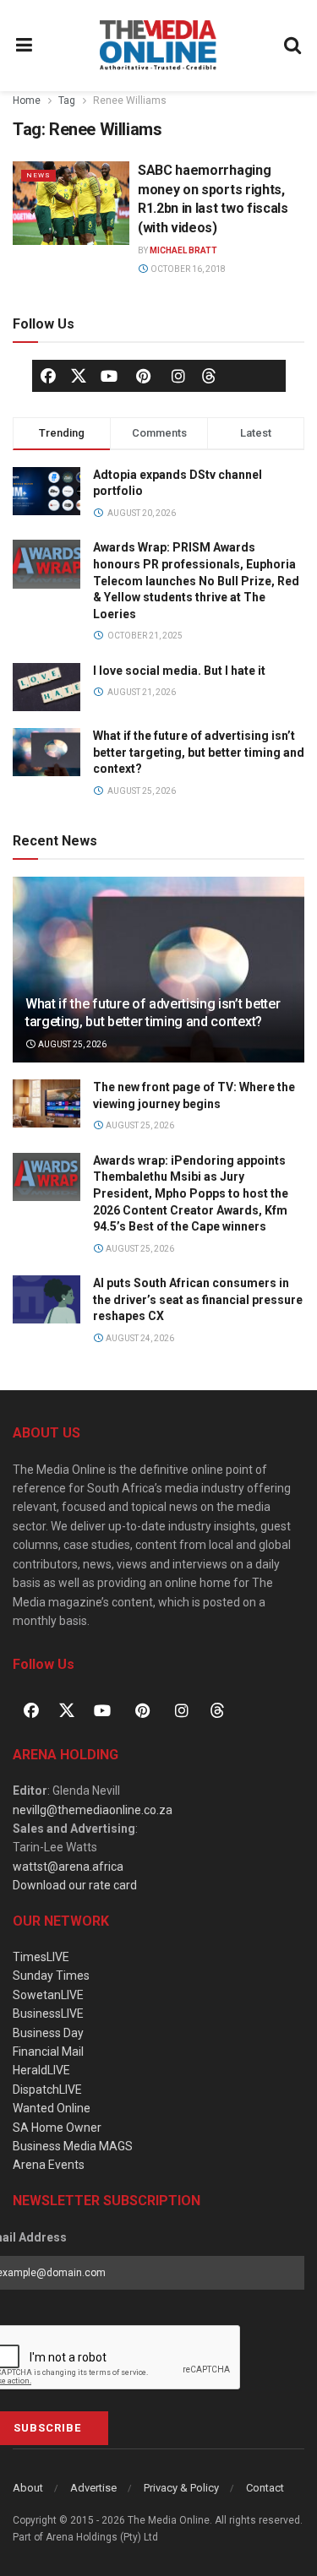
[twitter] (79, 374)
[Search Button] (293, 46)
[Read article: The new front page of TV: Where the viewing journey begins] (46, 1103)
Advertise (93, 2488)
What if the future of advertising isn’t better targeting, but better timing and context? (199, 752)
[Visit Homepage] (158, 46)
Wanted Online (52, 2108)
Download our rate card (75, 1885)
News (38, 175)
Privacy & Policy (181, 2488)
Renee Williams (130, 101)
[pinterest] (144, 376)
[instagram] (178, 376)
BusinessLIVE (48, 2014)
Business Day (48, 2033)
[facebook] (48, 376)
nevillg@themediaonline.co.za (93, 1810)
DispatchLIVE (47, 2090)
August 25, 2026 (71, 1044)
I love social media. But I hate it (179, 671)
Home (27, 101)
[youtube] (109, 376)
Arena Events (49, 2165)
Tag (67, 101)
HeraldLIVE (41, 2070)
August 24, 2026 (139, 1338)
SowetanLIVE (48, 1995)
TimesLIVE (41, 1957)
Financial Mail (48, 2052)
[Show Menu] (25, 46)
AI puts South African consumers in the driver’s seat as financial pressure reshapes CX (198, 1299)
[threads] (209, 374)
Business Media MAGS (73, 2146)
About (28, 2488)
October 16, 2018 (187, 269)
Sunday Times (51, 1975)
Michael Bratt (183, 250)
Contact (265, 2488)
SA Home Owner (57, 2128)
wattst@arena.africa (68, 1867)
